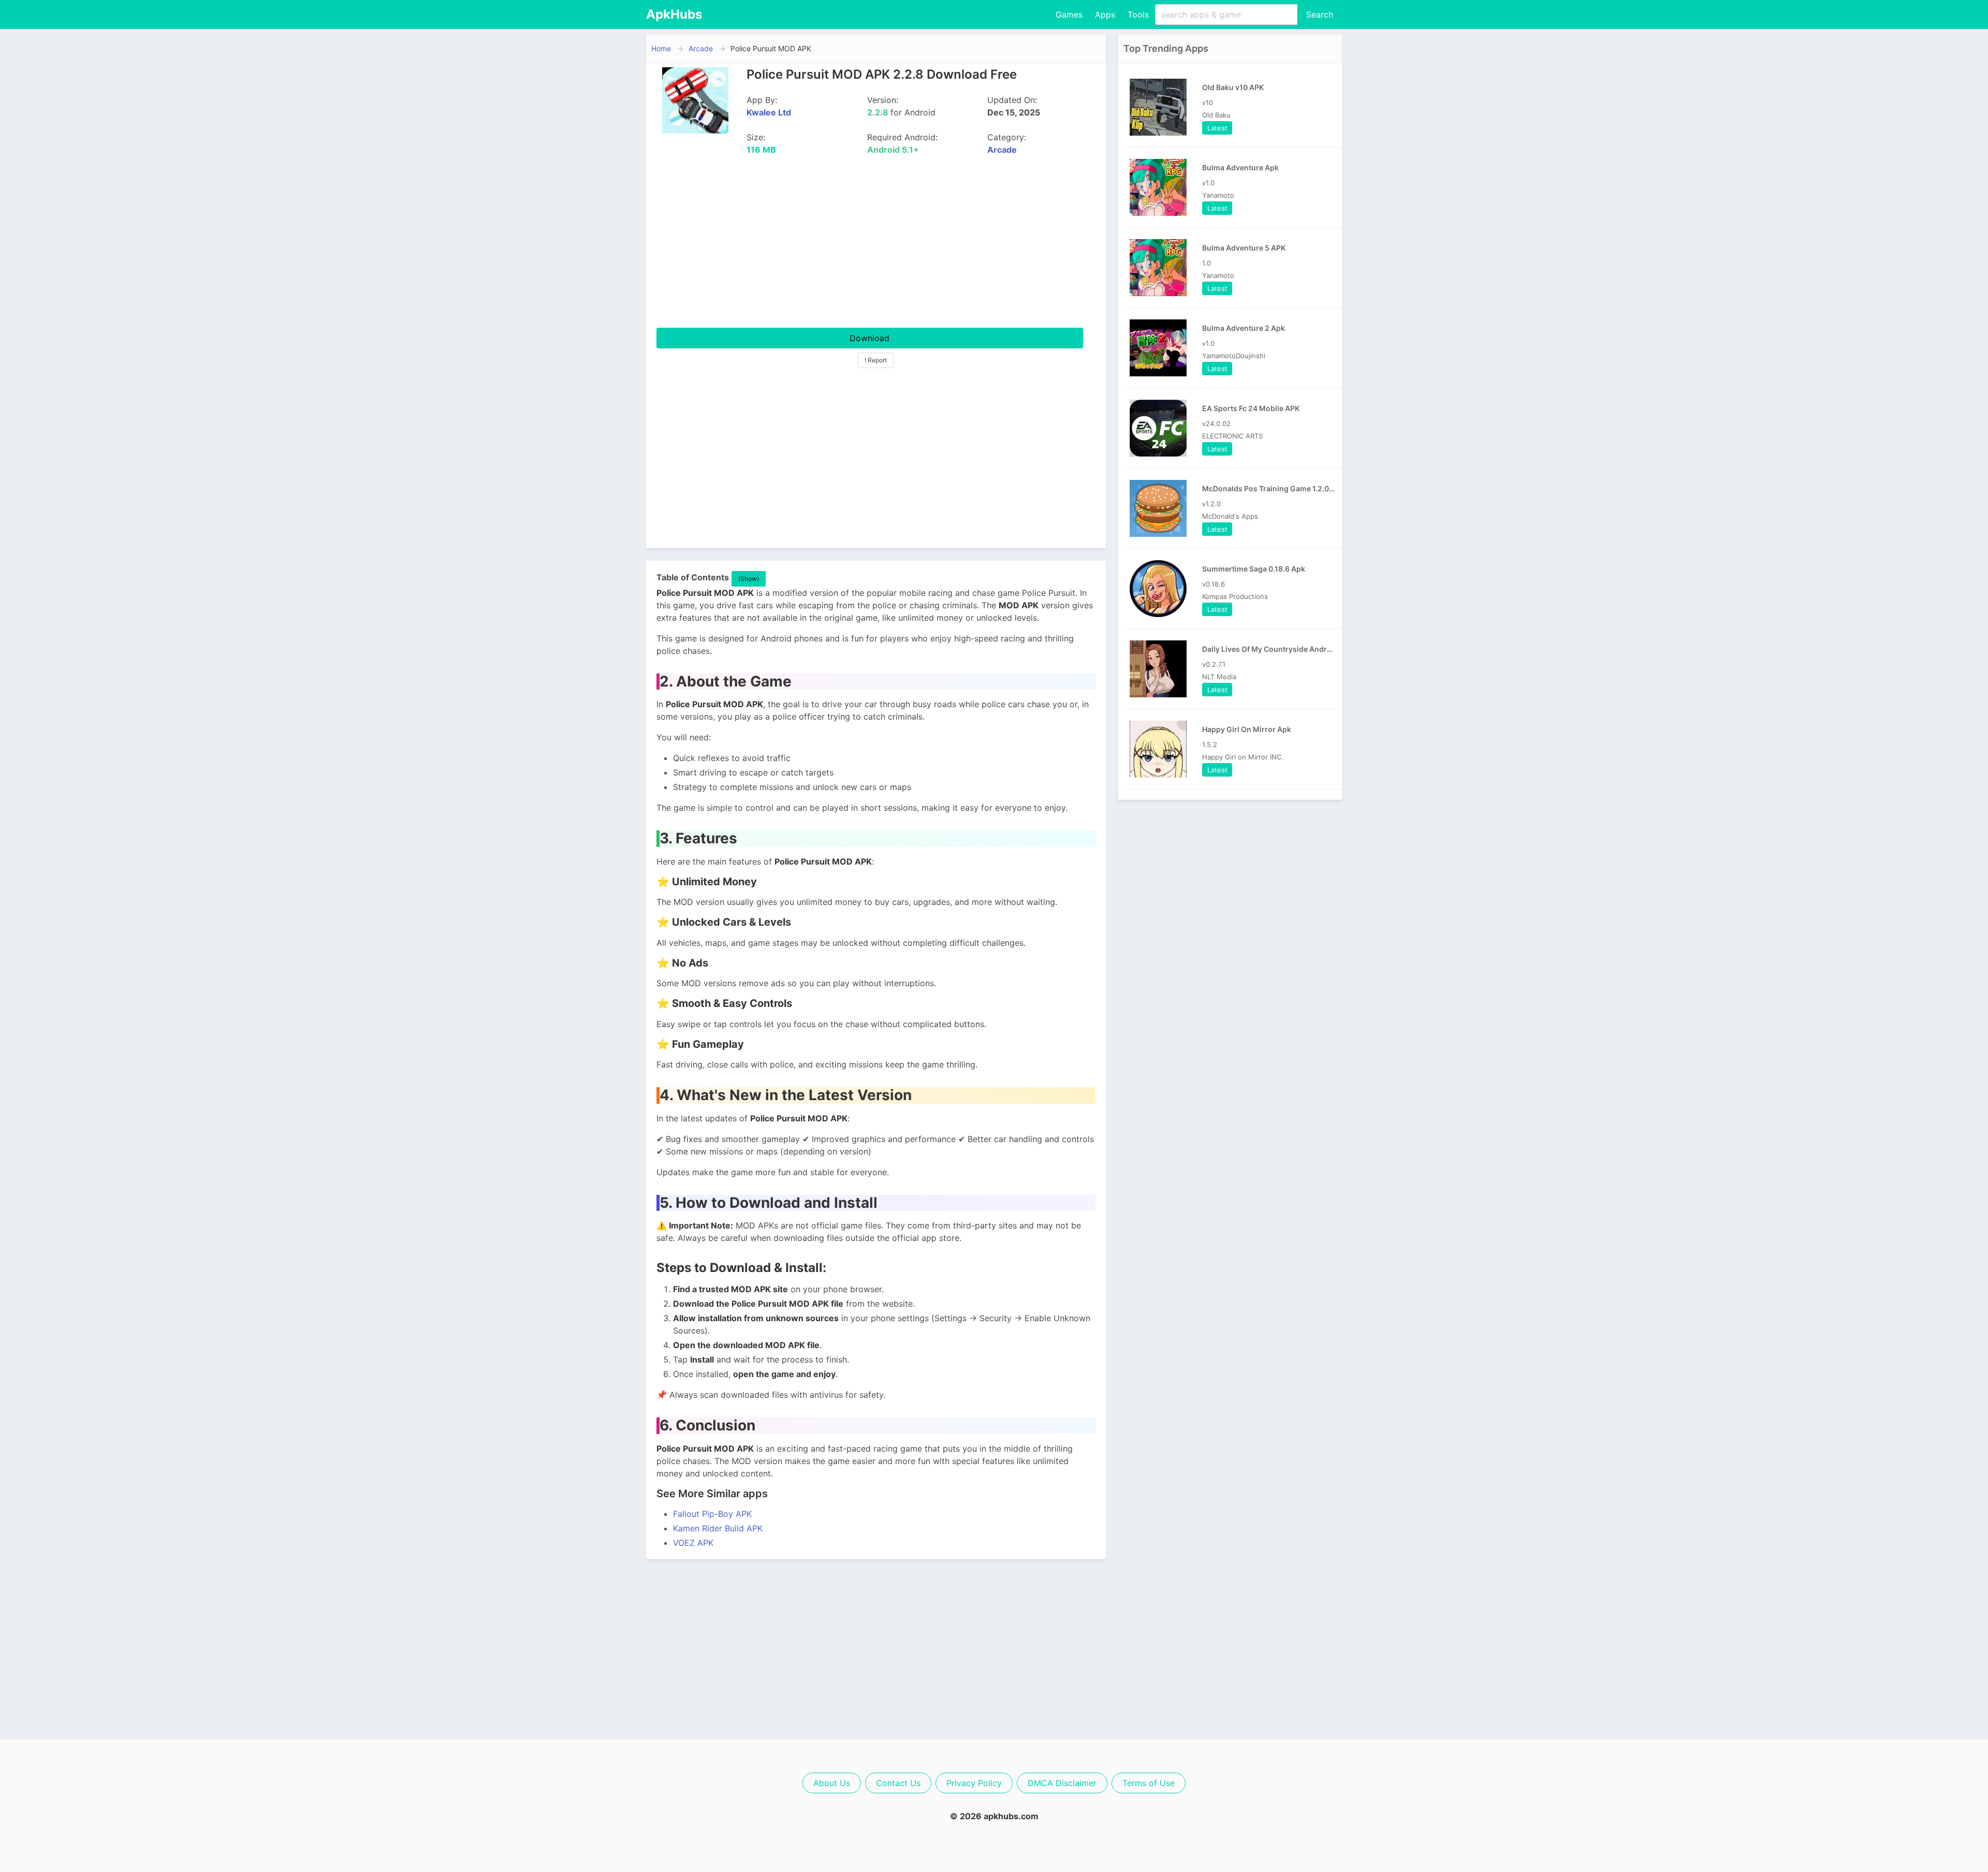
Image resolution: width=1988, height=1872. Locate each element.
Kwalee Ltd (769, 112)
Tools (1138, 14)
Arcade (701, 48)
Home (661, 48)
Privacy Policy (974, 1783)
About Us (832, 1783)
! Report (876, 360)
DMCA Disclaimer (1062, 1783)
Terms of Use (1149, 1783)
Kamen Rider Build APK (718, 1528)
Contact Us (898, 1783)
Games (1069, 14)
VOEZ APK (693, 1543)
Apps (1105, 14)
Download (869, 338)
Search (1320, 14)
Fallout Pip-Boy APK (712, 1514)
